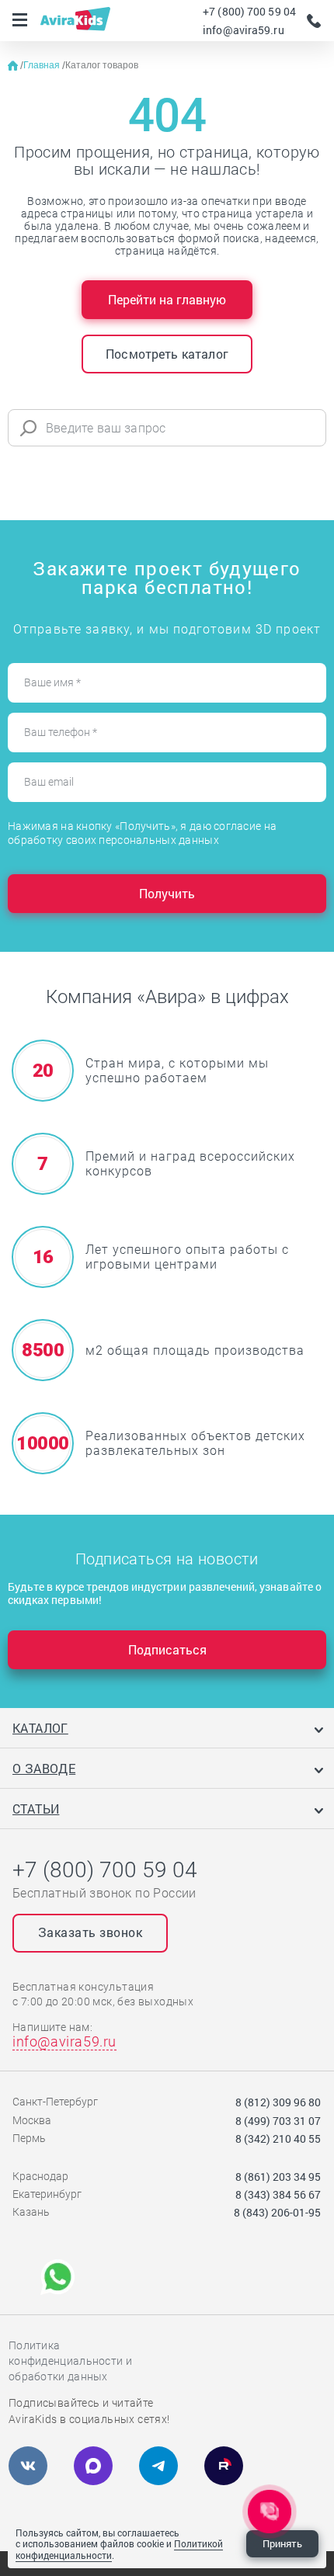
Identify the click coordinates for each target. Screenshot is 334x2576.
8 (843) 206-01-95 (277, 2212)
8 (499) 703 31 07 (278, 2121)
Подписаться (167, 1649)
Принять (282, 2543)
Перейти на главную (167, 299)
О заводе (44, 1768)
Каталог (40, 1728)
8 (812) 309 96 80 (278, 2102)
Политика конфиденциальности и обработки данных (70, 2361)
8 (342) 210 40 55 (278, 2139)
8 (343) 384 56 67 (278, 2194)
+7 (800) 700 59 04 (249, 11)
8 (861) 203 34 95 (278, 2177)
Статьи (36, 1809)
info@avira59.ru (244, 30)
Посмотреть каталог (167, 354)
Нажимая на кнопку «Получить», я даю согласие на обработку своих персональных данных (142, 833)
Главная (43, 65)
